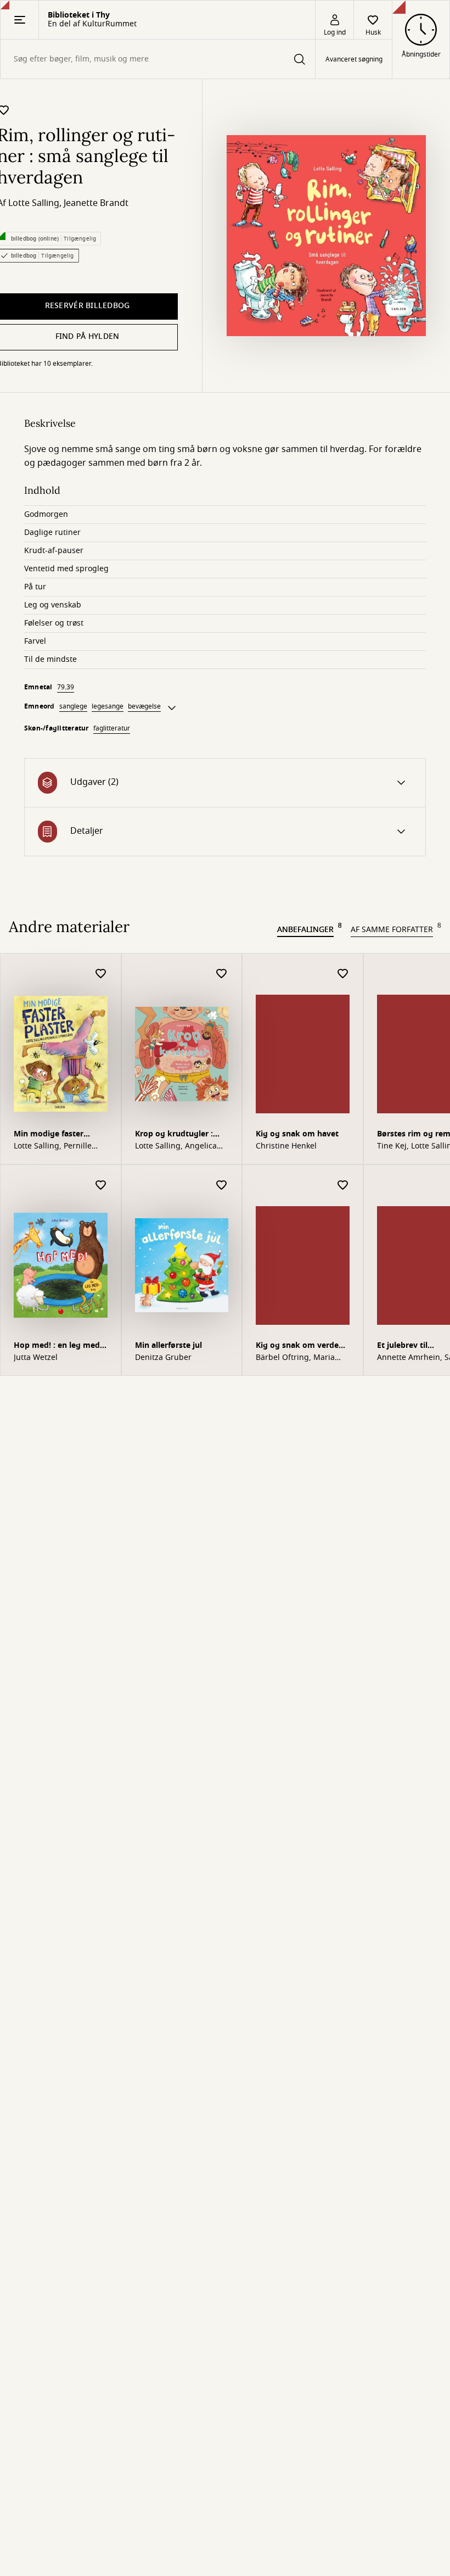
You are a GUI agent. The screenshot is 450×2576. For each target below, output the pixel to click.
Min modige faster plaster (49, 1135)
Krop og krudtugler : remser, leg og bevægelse (174, 1135)
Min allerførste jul (168, 1345)
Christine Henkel (286, 1146)
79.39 (66, 687)
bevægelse (144, 706)
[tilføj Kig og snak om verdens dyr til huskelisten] (343, 1186)
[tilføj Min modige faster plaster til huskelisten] (101, 974)
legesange (108, 706)
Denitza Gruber (163, 1358)
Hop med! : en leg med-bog (58, 1346)
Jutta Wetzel (36, 1358)
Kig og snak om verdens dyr (302, 1346)
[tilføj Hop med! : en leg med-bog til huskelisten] (101, 1186)
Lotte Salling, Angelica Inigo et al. (176, 1146)
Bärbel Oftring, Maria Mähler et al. (295, 1358)
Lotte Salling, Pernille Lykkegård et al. (53, 1146)
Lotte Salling (34, 203)
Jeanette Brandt (96, 203)
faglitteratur (112, 728)
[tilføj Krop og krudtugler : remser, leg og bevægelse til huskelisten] (222, 974)
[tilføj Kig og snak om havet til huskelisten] (343, 974)
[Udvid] (172, 708)
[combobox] (158, 59)
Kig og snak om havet (297, 1134)
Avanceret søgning (354, 59)
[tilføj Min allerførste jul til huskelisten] (222, 1186)
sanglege (73, 706)
